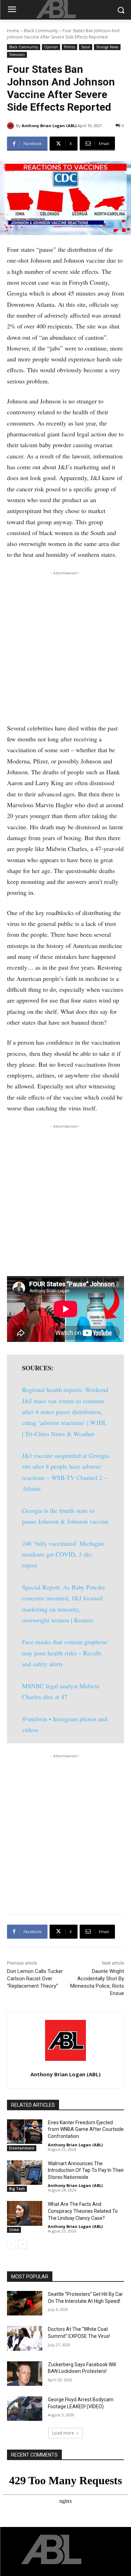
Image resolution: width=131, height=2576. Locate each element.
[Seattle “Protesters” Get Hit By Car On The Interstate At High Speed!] (25, 2303)
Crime (14, 2230)
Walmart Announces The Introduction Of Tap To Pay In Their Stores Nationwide (86, 2170)
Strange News (107, 47)
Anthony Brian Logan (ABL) (49, 126)
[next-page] (23, 2244)
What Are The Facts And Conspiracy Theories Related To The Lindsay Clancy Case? (83, 2211)
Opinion (51, 47)
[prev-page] (11, 2244)
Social (86, 47)
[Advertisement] (65, 645)
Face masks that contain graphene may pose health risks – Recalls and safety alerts (65, 1653)
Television (17, 55)
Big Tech (17, 2189)
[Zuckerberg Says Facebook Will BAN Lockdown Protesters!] (25, 2374)
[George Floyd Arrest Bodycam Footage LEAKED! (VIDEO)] (25, 2409)
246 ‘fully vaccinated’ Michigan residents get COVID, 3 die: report (63, 1554)
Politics (70, 47)
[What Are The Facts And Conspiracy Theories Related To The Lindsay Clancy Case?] (25, 2213)
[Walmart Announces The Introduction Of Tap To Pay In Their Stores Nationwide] (25, 2173)
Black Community (41, 31)
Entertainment (22, 2148)
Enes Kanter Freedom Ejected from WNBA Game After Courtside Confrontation (86, 2129)
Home (13, 31)
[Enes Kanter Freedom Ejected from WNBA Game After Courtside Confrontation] (25, 2132)
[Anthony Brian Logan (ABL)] (12, 126)
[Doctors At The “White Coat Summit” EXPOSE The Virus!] (25, 2338)
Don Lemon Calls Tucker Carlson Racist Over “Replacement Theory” (35, 1979)
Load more (63, 2433)
